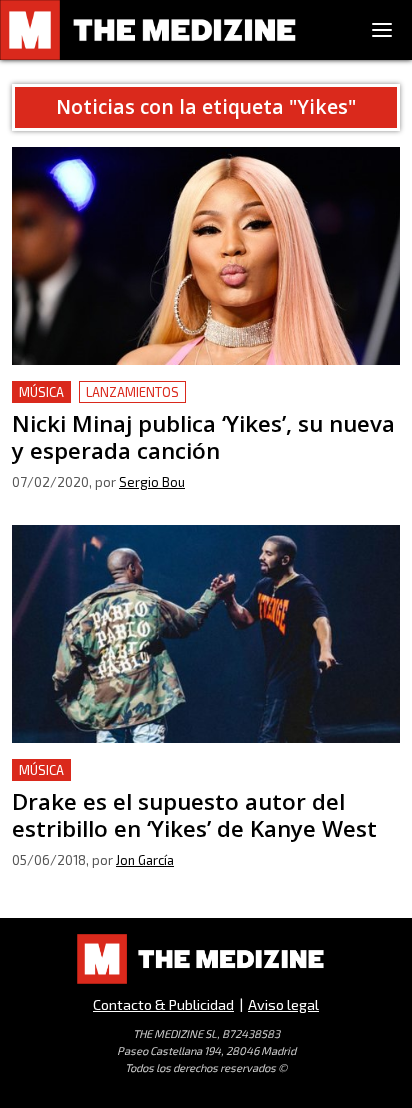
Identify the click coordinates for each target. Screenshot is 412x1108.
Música (41, 392)
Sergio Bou (152, 482)
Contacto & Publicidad (163, 1004)
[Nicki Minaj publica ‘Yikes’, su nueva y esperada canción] (206, 256)
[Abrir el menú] (382, 30)
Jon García (145, 860)
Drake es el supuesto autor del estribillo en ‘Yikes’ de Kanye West (204, 782)
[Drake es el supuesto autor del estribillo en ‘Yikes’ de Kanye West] (206, 634)
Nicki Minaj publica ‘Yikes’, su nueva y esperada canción (180, 404)
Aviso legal (283, 1004)
